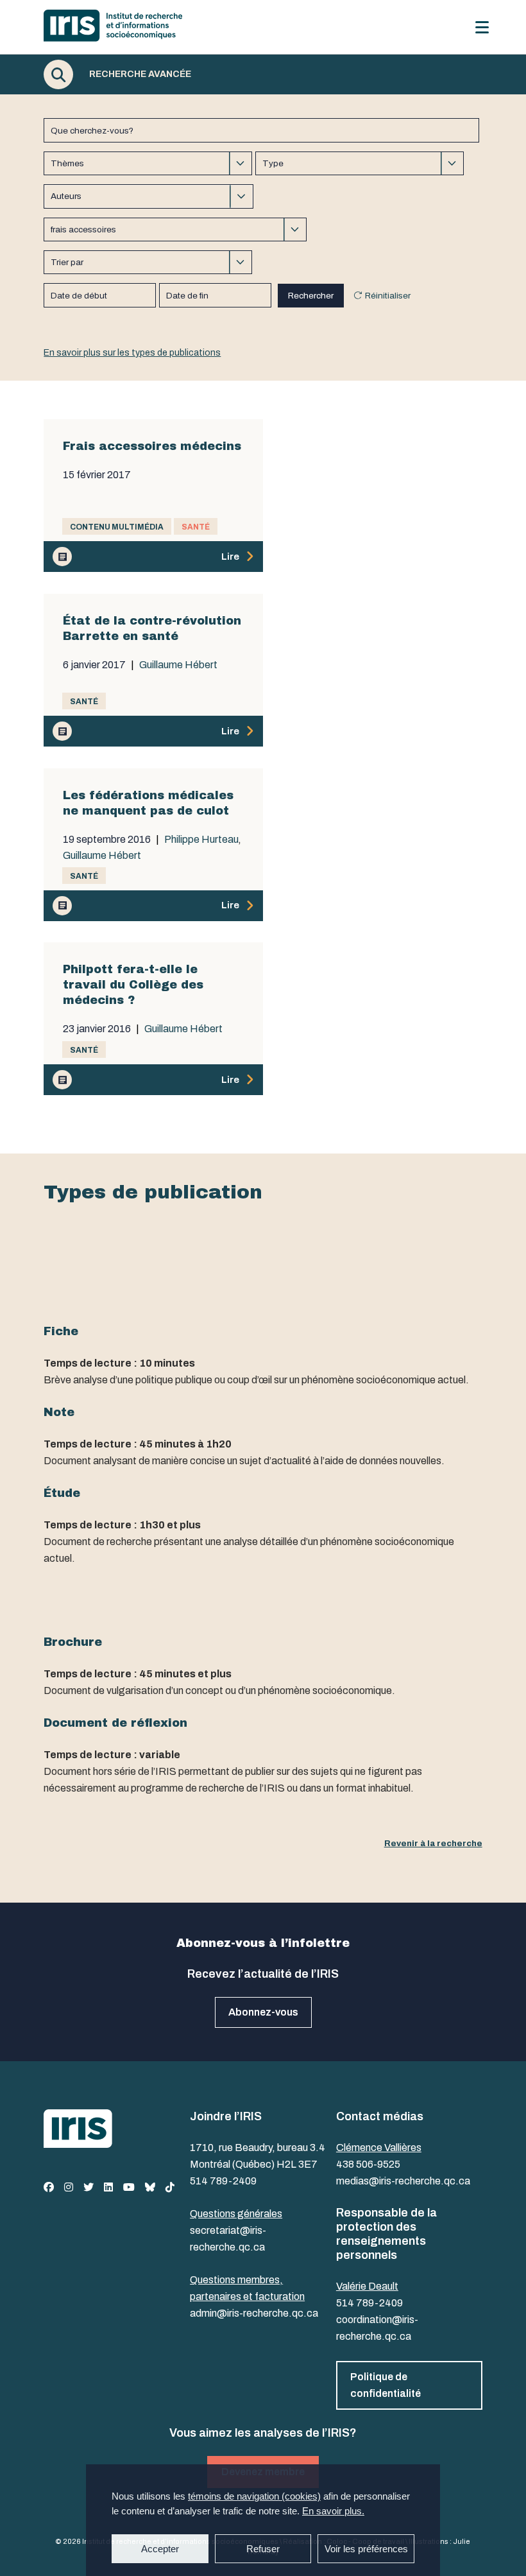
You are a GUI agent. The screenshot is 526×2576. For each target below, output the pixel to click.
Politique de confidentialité (386, 2385)
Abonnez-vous (263, 2012)
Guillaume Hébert (178, 665)
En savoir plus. (333, 2511)
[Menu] (482, 27)
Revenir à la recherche (433, 1843)
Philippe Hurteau (201, 840)
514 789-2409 (223, 2181)
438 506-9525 (368, 2164)
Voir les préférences (366, 2549)
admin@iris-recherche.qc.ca (254, 2313)
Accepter (160, 2549)
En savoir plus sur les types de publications (132, 353)
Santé (196, 527)
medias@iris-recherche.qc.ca (403, 2181)
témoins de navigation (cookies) (254, 2496)
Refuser (263, 2549)
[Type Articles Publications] (360, 163)
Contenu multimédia (117, 527)
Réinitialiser (388, 296)
